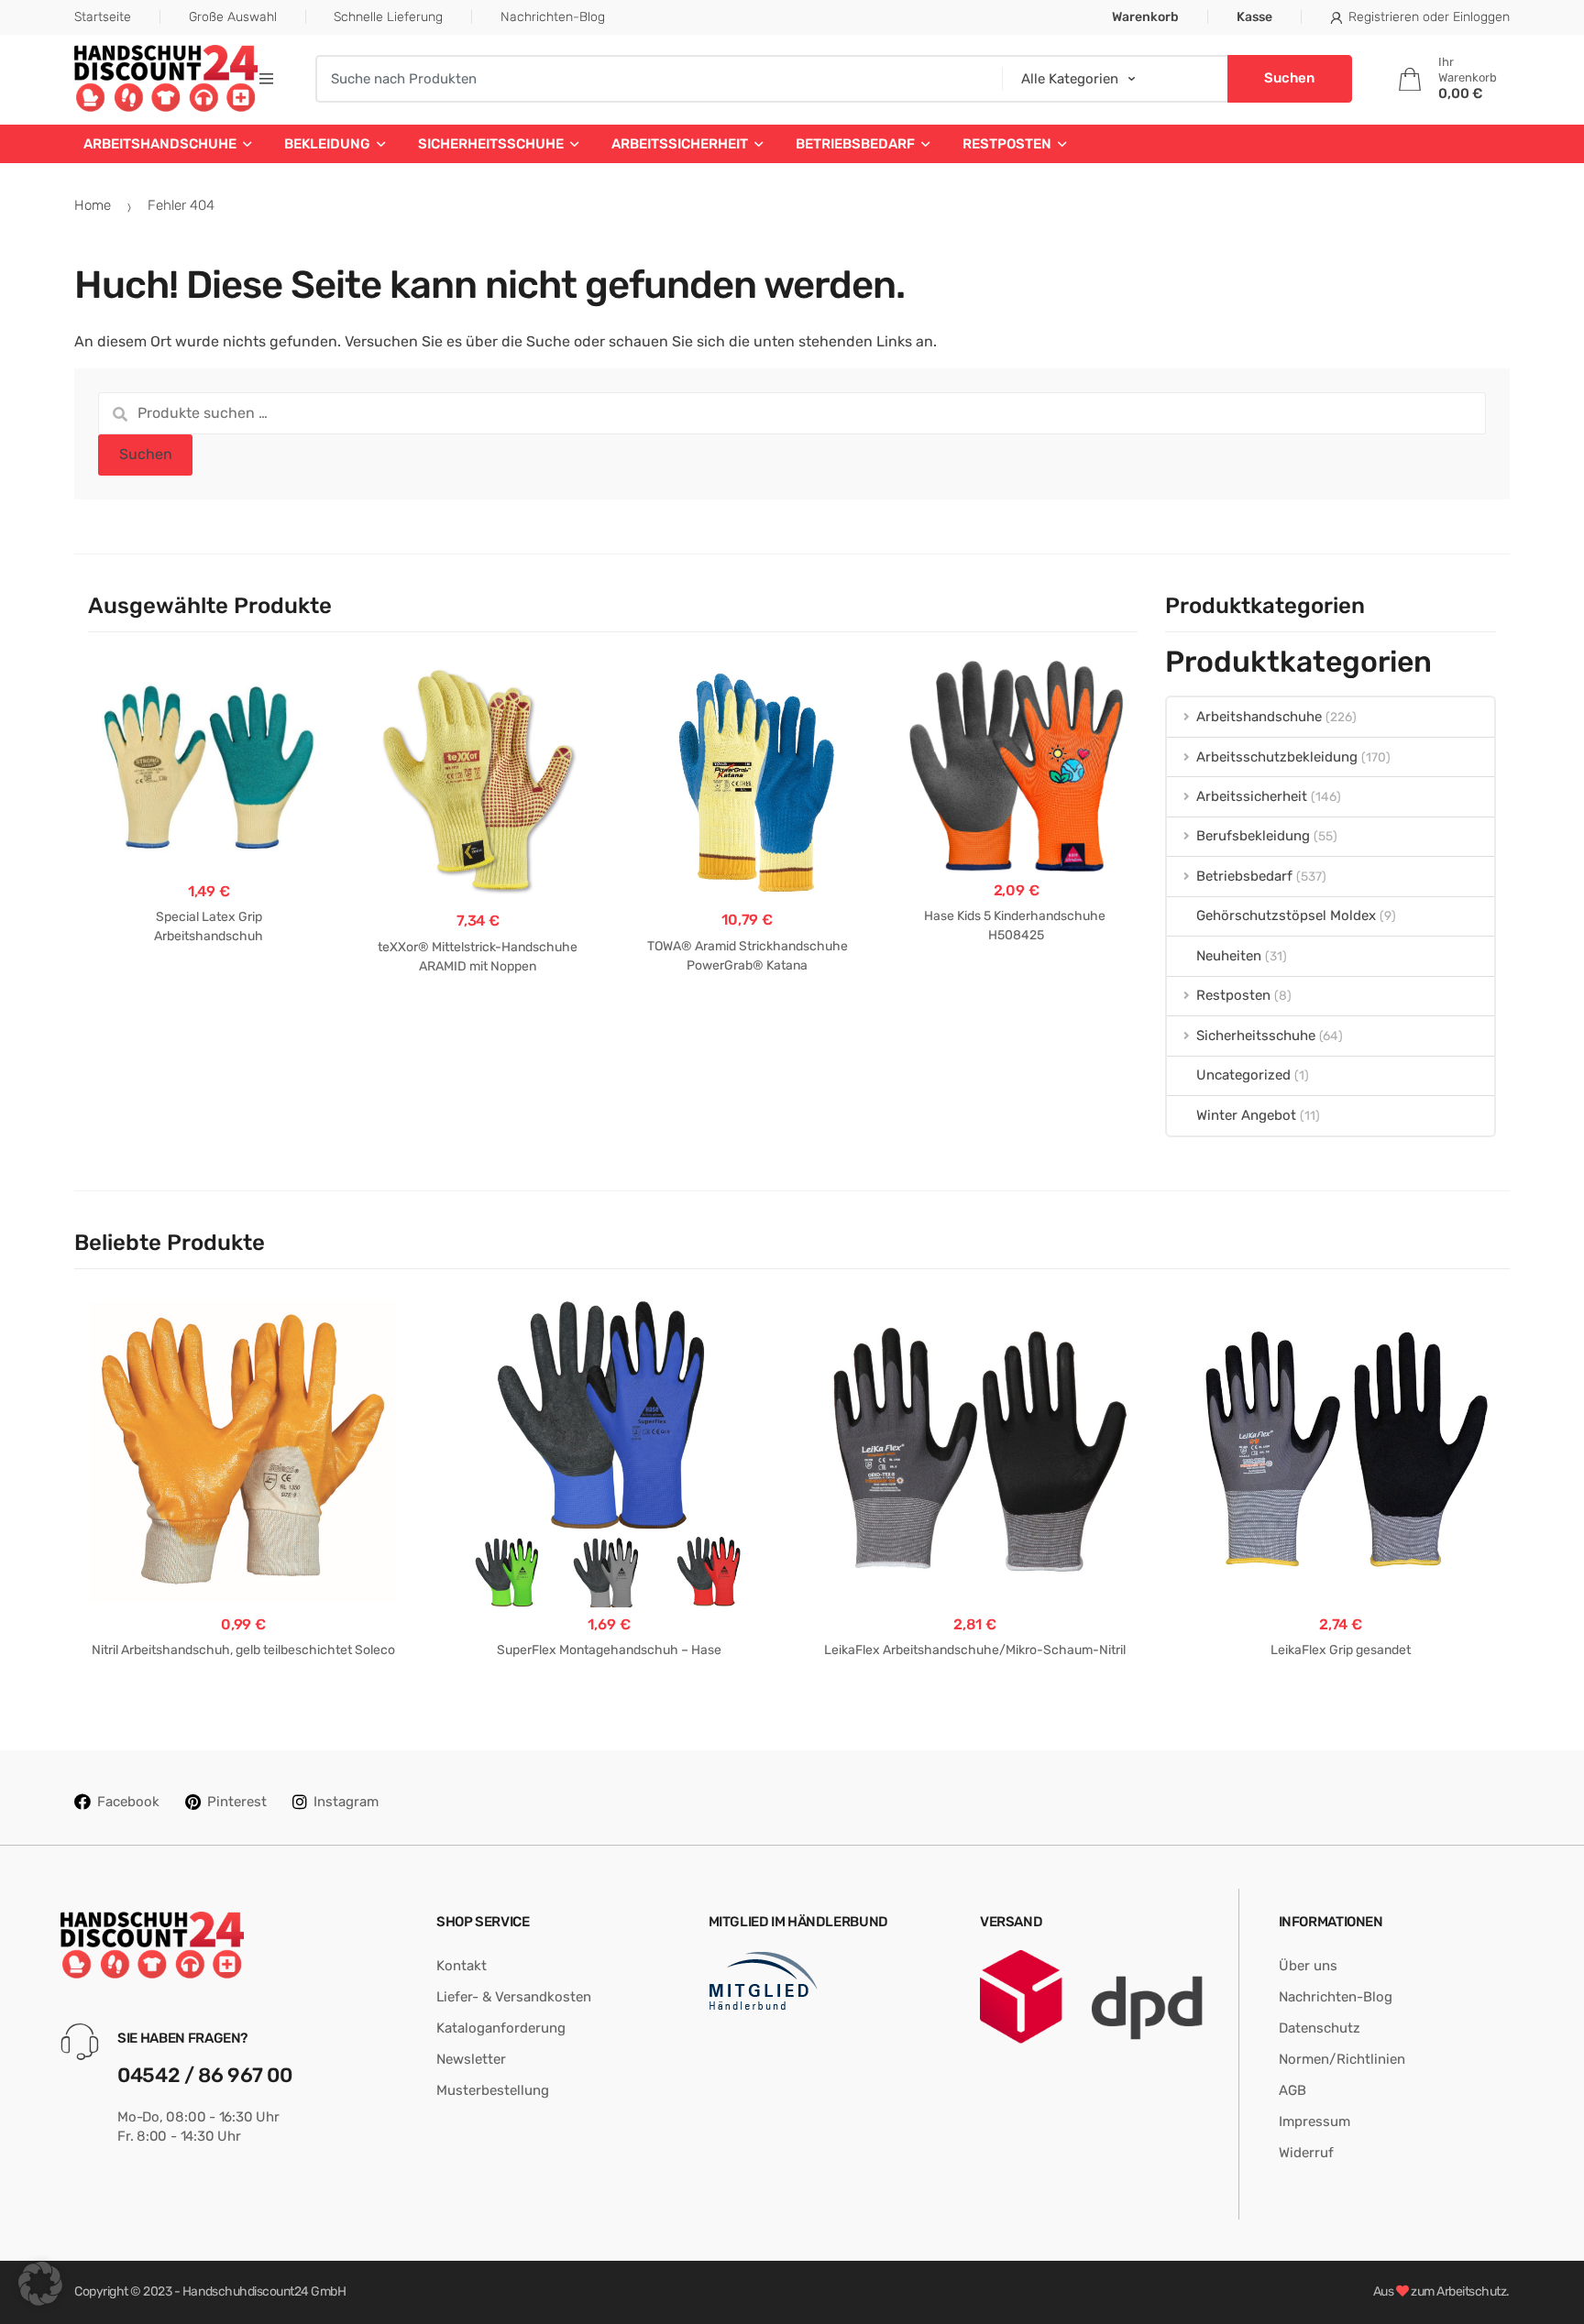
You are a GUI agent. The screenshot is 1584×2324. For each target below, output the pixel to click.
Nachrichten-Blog (553, 17)
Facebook (128, 1802)
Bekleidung (327, 144)
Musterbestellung (493, 2090)
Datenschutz (1320, 2028)
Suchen (146, 454)
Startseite (103, 17)
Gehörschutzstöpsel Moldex (1286, 915)
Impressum (1314, 2121)
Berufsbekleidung (1253, 836)
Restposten (1007, 144)
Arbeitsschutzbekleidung (1277, 757)
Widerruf (1306, 2153)
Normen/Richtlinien (1342, 2059)
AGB (1292, 2090)
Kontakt (462, 1966)
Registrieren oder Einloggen (1429, 17)
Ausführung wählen (209, 995)
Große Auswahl (233, 17)
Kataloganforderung (501, 2028)
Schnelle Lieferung (388, 17)
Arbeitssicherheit (680, 144)
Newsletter (471, 2059)
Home (93, 205)
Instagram (346, 1802)
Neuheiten (1229, 956)
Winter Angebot (1246, 1115)
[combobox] (653, 79)
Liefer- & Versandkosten (514, 1997)
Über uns (1308, 1966)
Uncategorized (1243, 1075)
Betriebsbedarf (855, 144)
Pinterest (237, 1802)
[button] (40, 2284)
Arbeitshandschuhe (160, 144)
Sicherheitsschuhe (491, 144)
